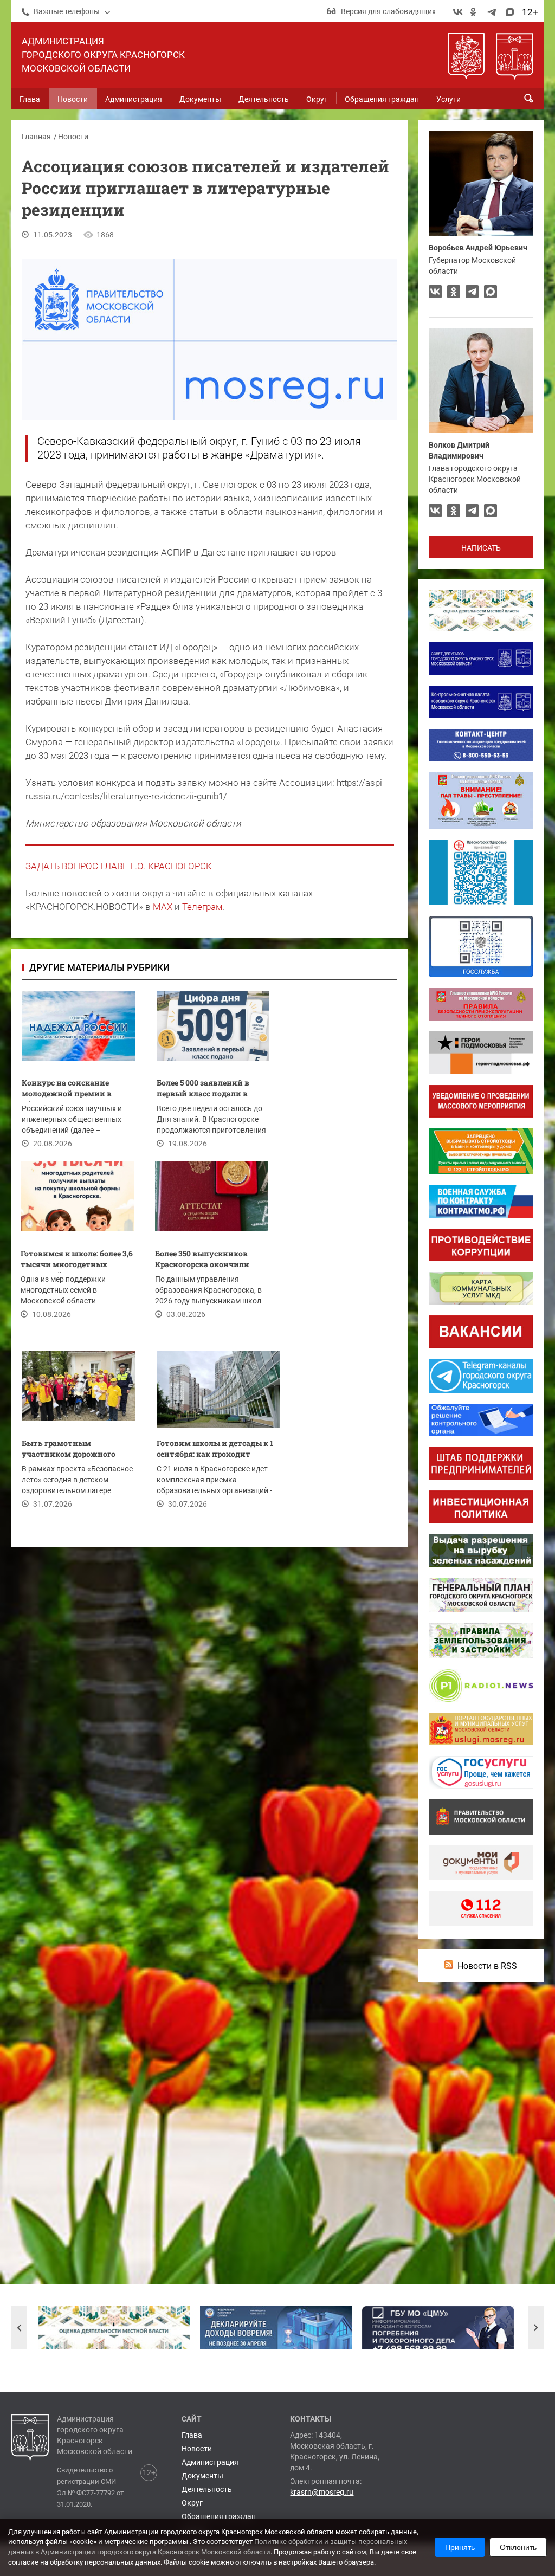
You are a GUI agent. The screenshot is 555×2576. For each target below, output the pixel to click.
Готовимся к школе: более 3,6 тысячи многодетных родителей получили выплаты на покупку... (77, 1260)
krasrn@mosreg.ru (322, 2492)
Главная (36, 137)
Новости (73, 137)
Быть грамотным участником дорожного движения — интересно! (69, 1450)
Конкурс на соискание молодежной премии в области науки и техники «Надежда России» (73, 1090)
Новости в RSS (487, 1966)
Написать (481, 548)
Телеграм (202, 907)
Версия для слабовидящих (388, 11)
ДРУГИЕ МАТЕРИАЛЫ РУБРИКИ (99, 967)
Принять (460, 2547)
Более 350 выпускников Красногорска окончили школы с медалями (202, 1260)
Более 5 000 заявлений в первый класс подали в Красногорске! (203, 1090)
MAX (163, 907)
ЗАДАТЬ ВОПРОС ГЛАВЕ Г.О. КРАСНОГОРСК (119, 866)
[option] (114, 2328)
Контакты (311, 2419)
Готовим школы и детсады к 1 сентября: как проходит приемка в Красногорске (215, 1450)
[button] (19, 2328)
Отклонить (518, 2547)
